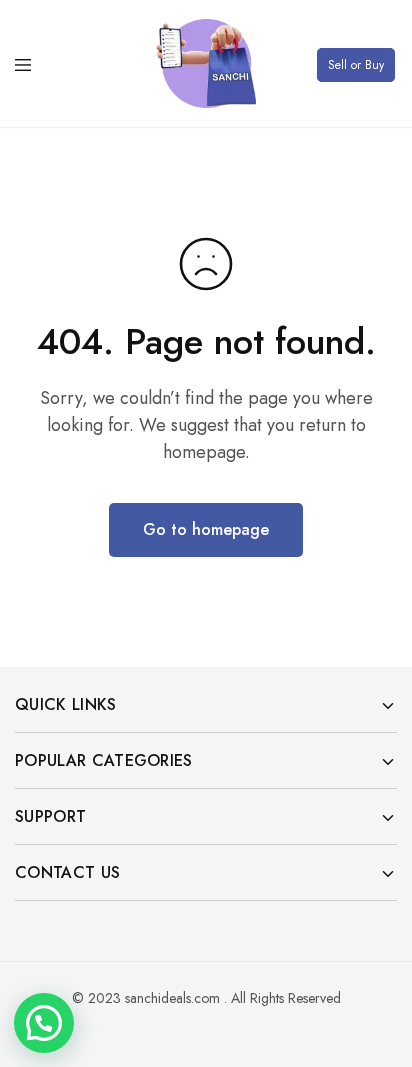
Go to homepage (206, 529)
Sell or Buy (356, 65)
